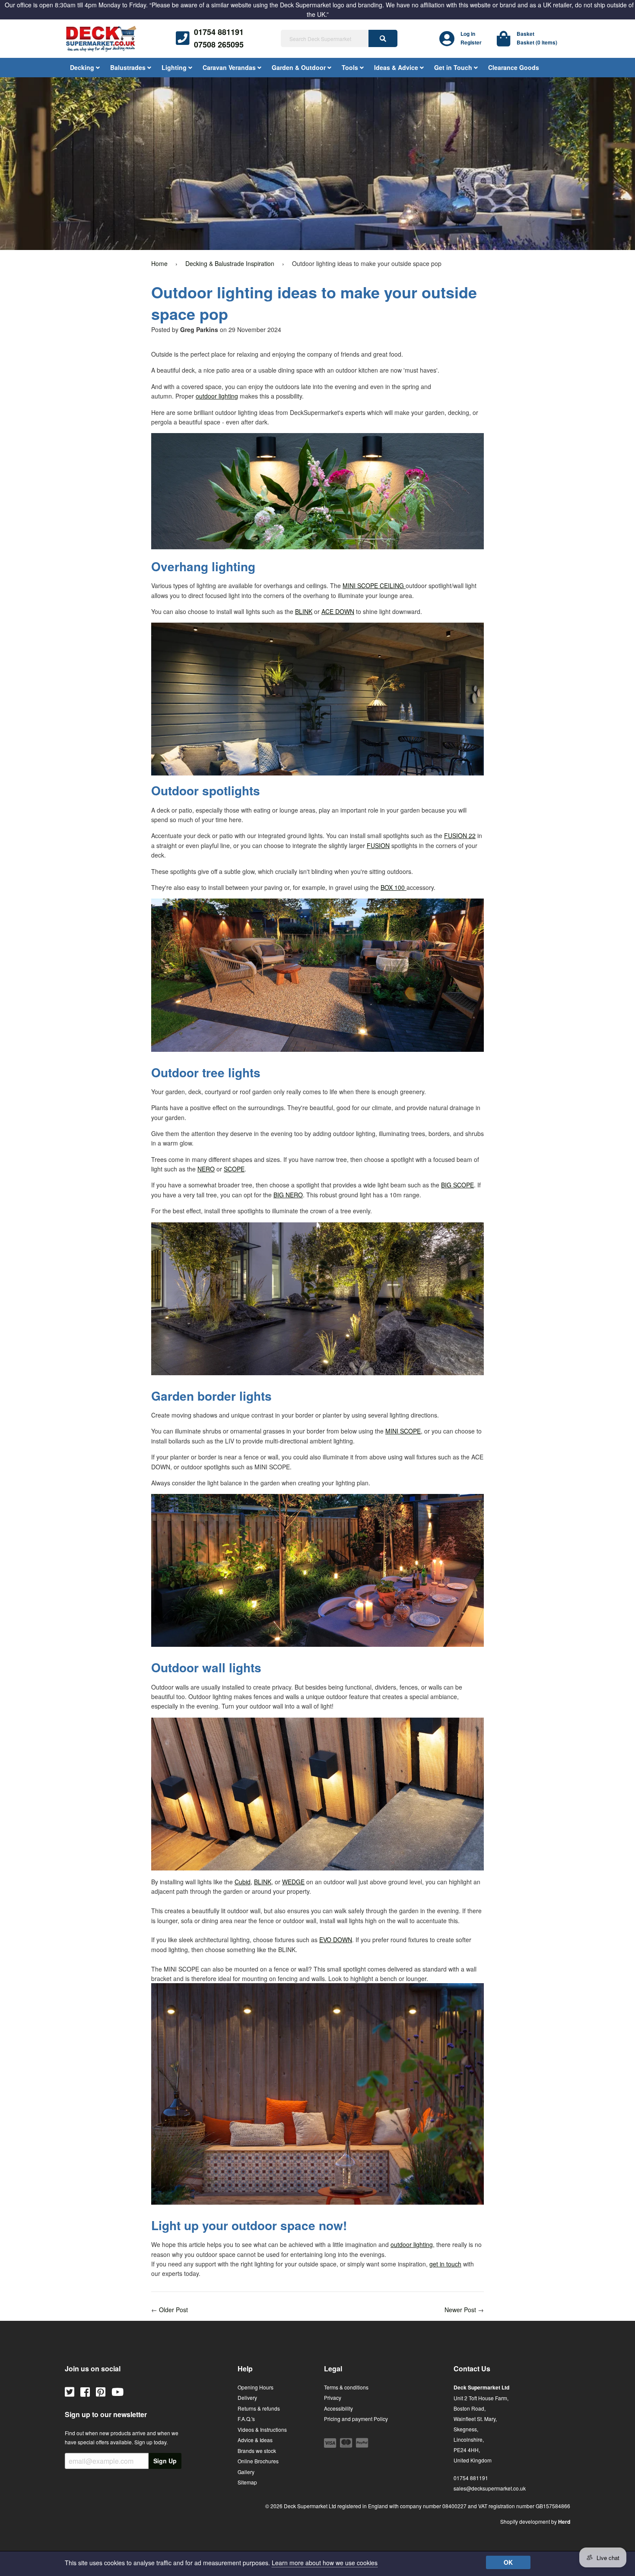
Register (471, 42)
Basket (525, 34)
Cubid (243, 1882)
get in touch (445, 2264)
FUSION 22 (460, 835)
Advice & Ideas (255, 2440)
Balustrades (129, 67)
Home (159, 263)
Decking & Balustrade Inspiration (230, 263)
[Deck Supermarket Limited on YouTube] (117, 2391)
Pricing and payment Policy (356, 2419)
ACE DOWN (338, 611)
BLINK (304, 611)
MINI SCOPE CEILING (374, 585)
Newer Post (460, 2310)
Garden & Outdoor (300, 67)
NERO (206, 1169)
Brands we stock (257, 2451)
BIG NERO (288, 1195)
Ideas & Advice (397, 67)
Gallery (246, 2472)
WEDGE (293, 1882)
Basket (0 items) (537, 42)
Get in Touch (454, 67)
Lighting (175, 67)
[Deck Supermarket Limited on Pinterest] (101, 2391)
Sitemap (247, 2482)
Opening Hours (256, 2387)
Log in (468, 34)
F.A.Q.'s (246, 2419)
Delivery (247, 2397)
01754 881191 (219, 32)
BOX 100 (394, 887)
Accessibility (338, 2408)
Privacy (333, 2397)
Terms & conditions (346, 2387)
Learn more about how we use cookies (325, 2563)
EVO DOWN (336, 1940)
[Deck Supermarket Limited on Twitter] (70, 2391)
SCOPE (234, 1169)
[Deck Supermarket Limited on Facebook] (85, 2391)
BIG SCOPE (457, 1185)
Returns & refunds (259, 2408)
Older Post (173, 2310)
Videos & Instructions (262, 2429)
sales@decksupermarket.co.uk (490, 2488)
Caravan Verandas (230, 67)
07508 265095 (219, 44)
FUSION (378, 845)
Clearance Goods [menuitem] (514, 67)
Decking (83, 67)
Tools (351, 67)
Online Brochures (258, 2461)
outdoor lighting (217, 396)
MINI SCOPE (403, 1431)
